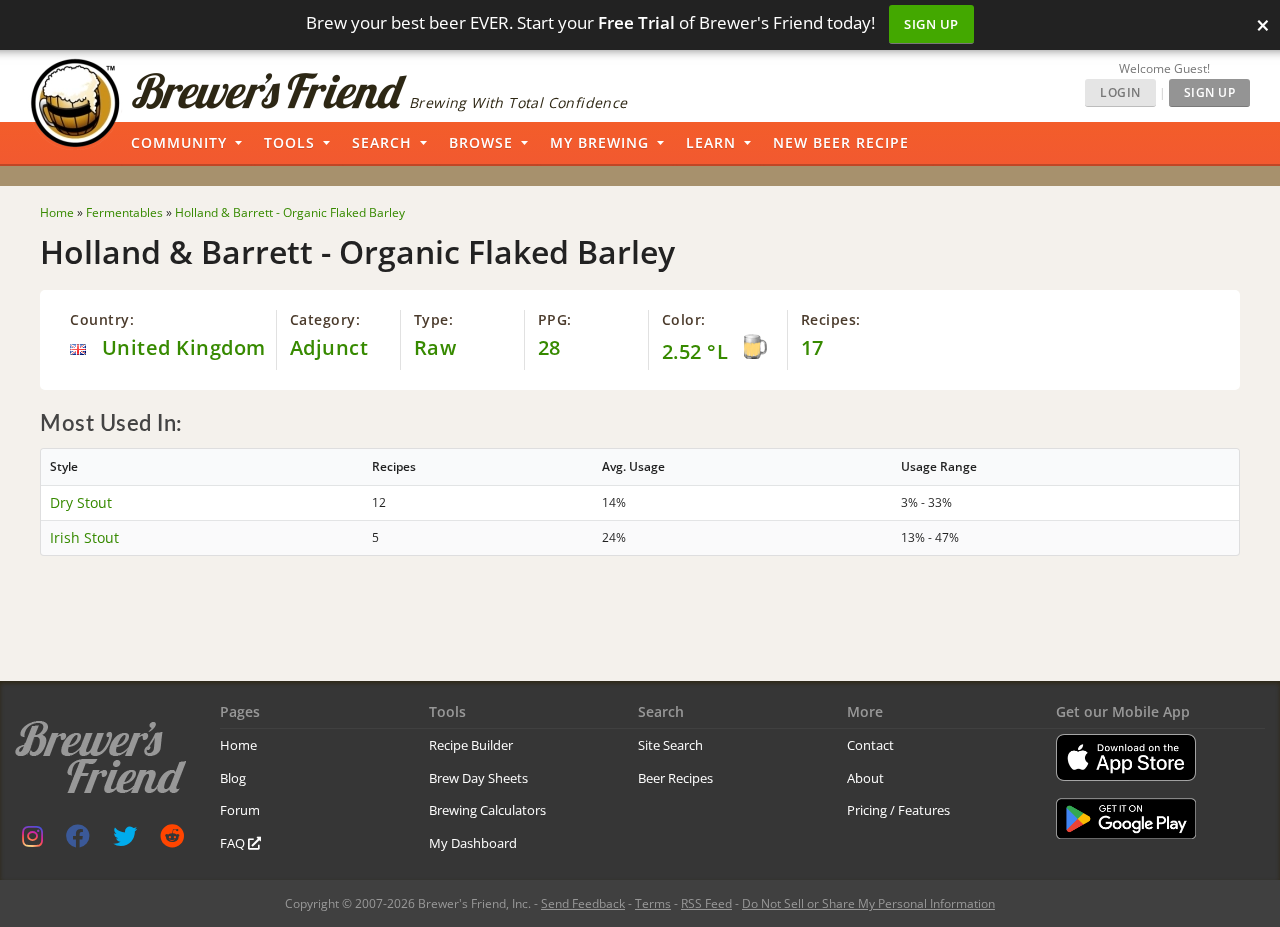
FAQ (234, 843)
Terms (653, 903)
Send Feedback (583, 903)
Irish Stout (84, 537)
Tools (289, 142)
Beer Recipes (675, 778)
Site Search (670, 745)
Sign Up (931, 24)
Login (1120, 92)
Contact (870, 745)
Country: (102, 319)
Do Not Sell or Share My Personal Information (868, 903)
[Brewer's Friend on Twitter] (125, 840)
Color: (684, 319)
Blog (233, 778)
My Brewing (599, 142)
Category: (325, 319)
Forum (240, 810)
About (865, 778)
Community (179, 142)
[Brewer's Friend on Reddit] (172, 840)
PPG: (555, 319)
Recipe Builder (471, 745)
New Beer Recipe (841, 142)
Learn (711, 142)
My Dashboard (473, 843)
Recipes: (831, 319)
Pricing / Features (898, 810)
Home (238, 745)
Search (382, 142)
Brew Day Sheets (478, 778)
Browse (481, 142)
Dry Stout (81, 502)
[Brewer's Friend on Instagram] (32, 840)
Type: (434, 319)
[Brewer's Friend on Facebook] (78, 840)
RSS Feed (706, 903)
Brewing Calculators (487, 810)
